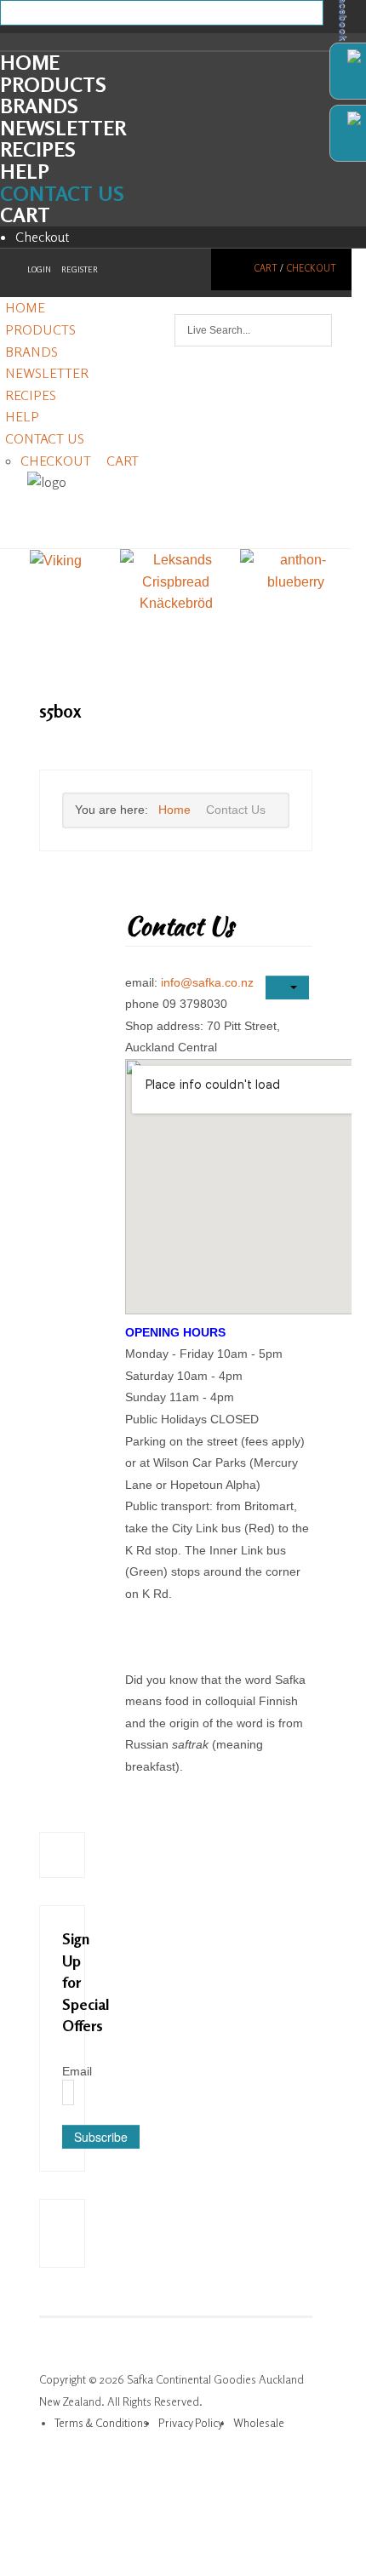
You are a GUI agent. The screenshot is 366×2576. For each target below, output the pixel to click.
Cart (25, 215)
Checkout (43, 237)
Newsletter (63, 128)
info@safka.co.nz (207, 982)
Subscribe (101, 2137)
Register (80, 269)
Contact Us (62, 194)
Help (25, 172)
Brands (39, 106)
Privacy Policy (191, 2423)
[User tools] (287, 987)
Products (53, 85)
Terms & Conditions (101, 2423)
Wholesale (259, 2423)
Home (30, 63)
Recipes (38, 149)
